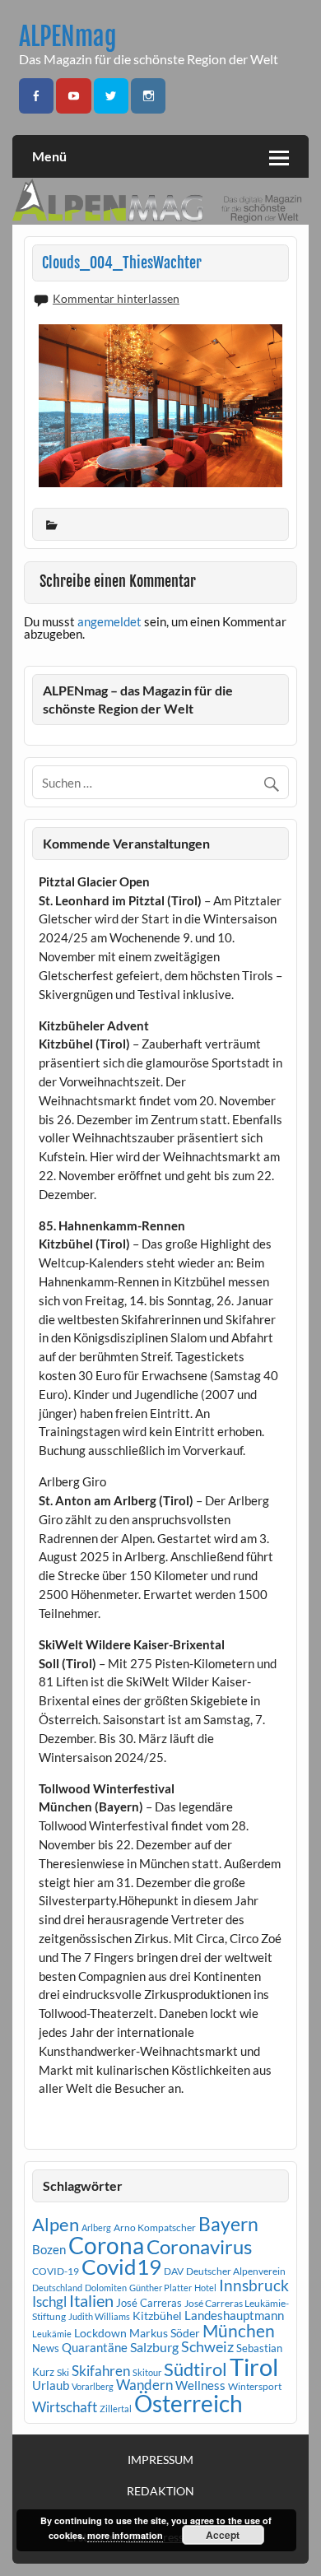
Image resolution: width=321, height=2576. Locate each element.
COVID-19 (56, 2271)
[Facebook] (36, 96)
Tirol (254, 2367)
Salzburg (154, 2347)
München (239, 2331)
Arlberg (96, 2227)
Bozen (49, 2249)
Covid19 (121, 2267)
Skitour (147, 2372)
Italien (91, 2301)
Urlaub (51, 2385)
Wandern (144, 2385)
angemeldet (109, 621)
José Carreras (149, 2303)
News (46, 2348)
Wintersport (255, 2386)
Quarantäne (95, 2347)
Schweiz (207, 2346)
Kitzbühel (157, 2316)
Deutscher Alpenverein (236, 2271)
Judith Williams (99, 2316)
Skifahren (101, 2371)
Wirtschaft (65, 2407)
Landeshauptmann (234, 2315)
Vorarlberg (93, 2386)
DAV (174, 2271)
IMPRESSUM (160, 2460)
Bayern (228, 2224)
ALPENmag (68, 37)
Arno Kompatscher (155, 2227)
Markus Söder (165, 2333)
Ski (63, 2372)
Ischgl (49, 2302)
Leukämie (52, 2334)
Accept (223, 2535)
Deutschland (57, 2288)
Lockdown (100, 2333)
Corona (106, 2246)
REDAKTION (160, 2491)
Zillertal (116, 2409)
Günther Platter (160, 2288)
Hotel (205, 2288)
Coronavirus (199, 2246)
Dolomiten (106, 2288)
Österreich (188, 2404)
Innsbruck (254, 2285)
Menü (49, 156)
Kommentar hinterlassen (116, 298)
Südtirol (195, 2369)
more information (125, 2535)
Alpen (56, 2225)
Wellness (200, 2385)
